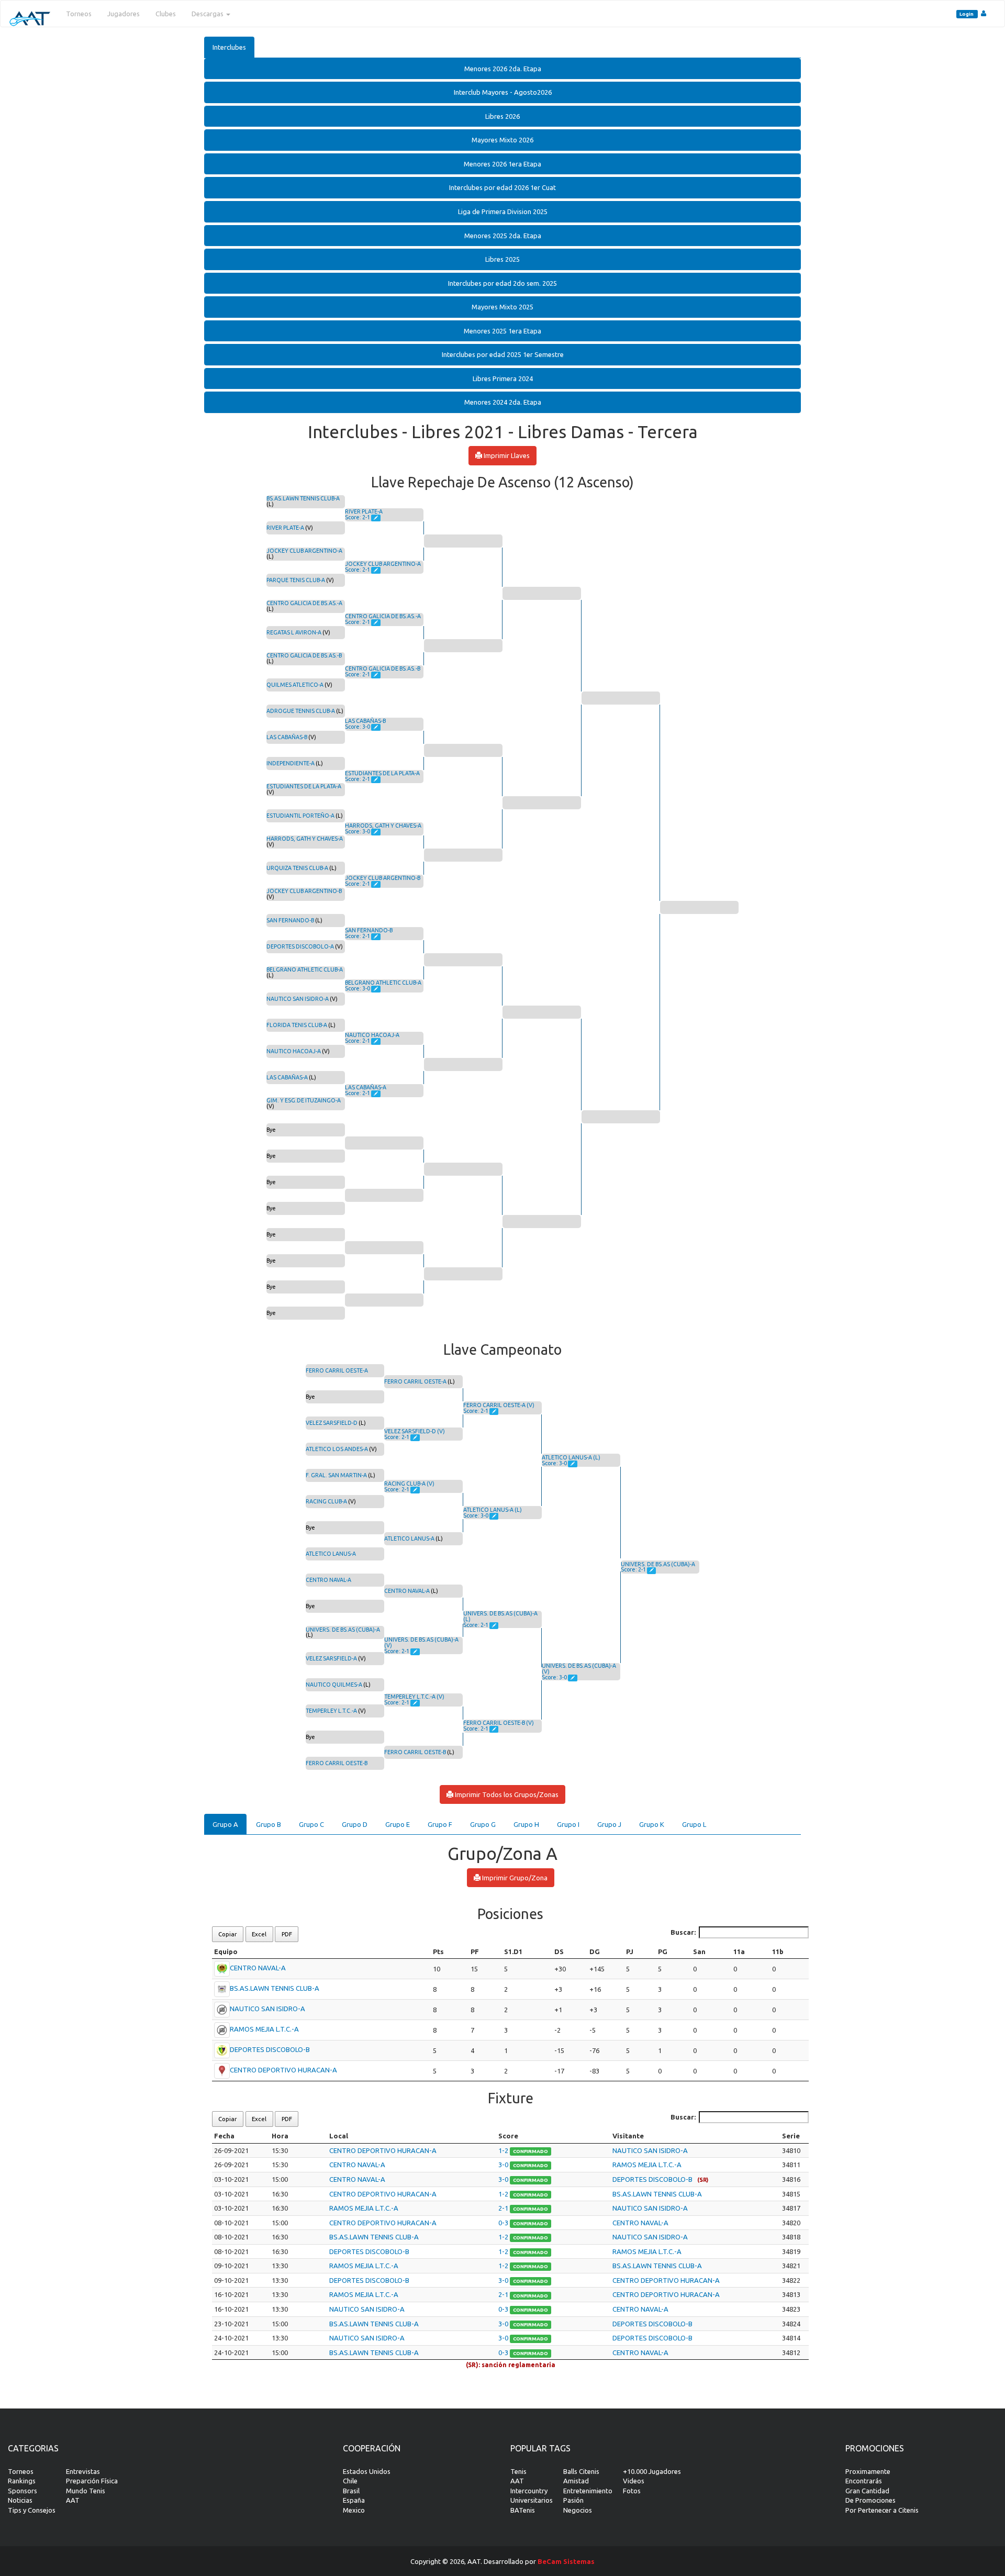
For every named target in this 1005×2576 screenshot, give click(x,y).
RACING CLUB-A (326, 1501)
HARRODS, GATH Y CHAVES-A (305, 839)
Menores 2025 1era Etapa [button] (502, 331)
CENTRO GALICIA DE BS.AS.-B (304, 655)
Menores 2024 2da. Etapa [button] (503, 402)
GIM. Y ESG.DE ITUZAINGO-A (304, 1100)
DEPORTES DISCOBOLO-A (300, 946)
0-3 (504, 2223)
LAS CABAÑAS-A (287, 1077)
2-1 (504, 2208)
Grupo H (526, 1824)
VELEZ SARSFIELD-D (332, 1423)
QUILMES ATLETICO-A (295, 685)
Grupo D (355, 1824)
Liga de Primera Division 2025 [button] (503, 211)
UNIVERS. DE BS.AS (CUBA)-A (343, 1630)
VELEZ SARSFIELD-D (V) (415, 1431)
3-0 (504, 2165)
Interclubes (229, 47)
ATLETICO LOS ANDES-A (337, 1449)
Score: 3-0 (358, 727)
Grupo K (652, 1824)
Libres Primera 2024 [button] (503, 378)
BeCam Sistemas (566, 2561)
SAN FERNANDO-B (290, 920)
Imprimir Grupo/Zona (514, 1878)
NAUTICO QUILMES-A (334, 1685)
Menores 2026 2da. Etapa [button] (503, 69)
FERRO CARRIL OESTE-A (337, 1370)
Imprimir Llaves (506, 455)
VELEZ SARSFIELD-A (331, 1658)
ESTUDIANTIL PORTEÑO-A (300, 816)
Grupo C (311, 1824)
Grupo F (440, 1824)
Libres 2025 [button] (502, 259)
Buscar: (683, 1932)
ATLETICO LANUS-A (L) (493, 1510)
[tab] (502, 69)
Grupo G (483, 1824)
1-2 (504, 2150)
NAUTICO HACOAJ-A (294, 1051)
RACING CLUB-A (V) (409, 1484)
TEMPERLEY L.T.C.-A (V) (414, 1697)
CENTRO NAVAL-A (328, 1580)
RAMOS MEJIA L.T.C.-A (264, 2029)
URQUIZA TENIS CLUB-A (297, 868)
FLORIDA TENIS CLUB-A (297, 1025)
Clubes (166, 14)
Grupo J (609, 1824)
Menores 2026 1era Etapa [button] (502, 164)
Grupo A (225, 1824)
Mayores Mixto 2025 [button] (502, 307)
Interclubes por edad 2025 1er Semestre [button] (503, 354)
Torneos (79, 14)
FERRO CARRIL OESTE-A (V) (499, 1405)
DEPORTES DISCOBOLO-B (270, 2050)
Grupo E (398, 1824)
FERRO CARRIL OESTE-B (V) (499, 1723)
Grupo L (694, 1824)
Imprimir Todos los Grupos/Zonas (506, 1794)
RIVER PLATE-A (285, 528)
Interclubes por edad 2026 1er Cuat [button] (502, 187)
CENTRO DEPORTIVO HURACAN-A (283, 2070)
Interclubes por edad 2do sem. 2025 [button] (502, 283)
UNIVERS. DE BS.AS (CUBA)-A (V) (421, 1642)
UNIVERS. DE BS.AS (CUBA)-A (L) (500, 1616)
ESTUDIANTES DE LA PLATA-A (304, 786)
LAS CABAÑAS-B (287, 737)
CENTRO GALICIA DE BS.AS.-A (304, 603)
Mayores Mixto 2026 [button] (502, 140)
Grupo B (269, 1824)
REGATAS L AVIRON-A (294, 632)
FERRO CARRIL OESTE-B (337, 1763)
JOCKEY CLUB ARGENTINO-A (304, 551)
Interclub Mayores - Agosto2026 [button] (503, 92)
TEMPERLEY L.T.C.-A (331, 1711)
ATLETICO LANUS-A (331, 1554)
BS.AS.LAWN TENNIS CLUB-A (303, 498)
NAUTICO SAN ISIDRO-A (298, 999)
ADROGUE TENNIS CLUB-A (301, 711)
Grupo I (568, 1824)
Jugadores (124, 14)
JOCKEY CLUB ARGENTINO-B (304, 891)
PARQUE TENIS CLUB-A (296, 580)
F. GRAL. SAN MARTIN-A (336, 1475)
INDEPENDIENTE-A (291, 763)
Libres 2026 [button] (502, 116)
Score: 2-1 (358, 517)
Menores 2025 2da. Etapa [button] (503, 236)
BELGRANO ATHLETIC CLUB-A (305, 969)
